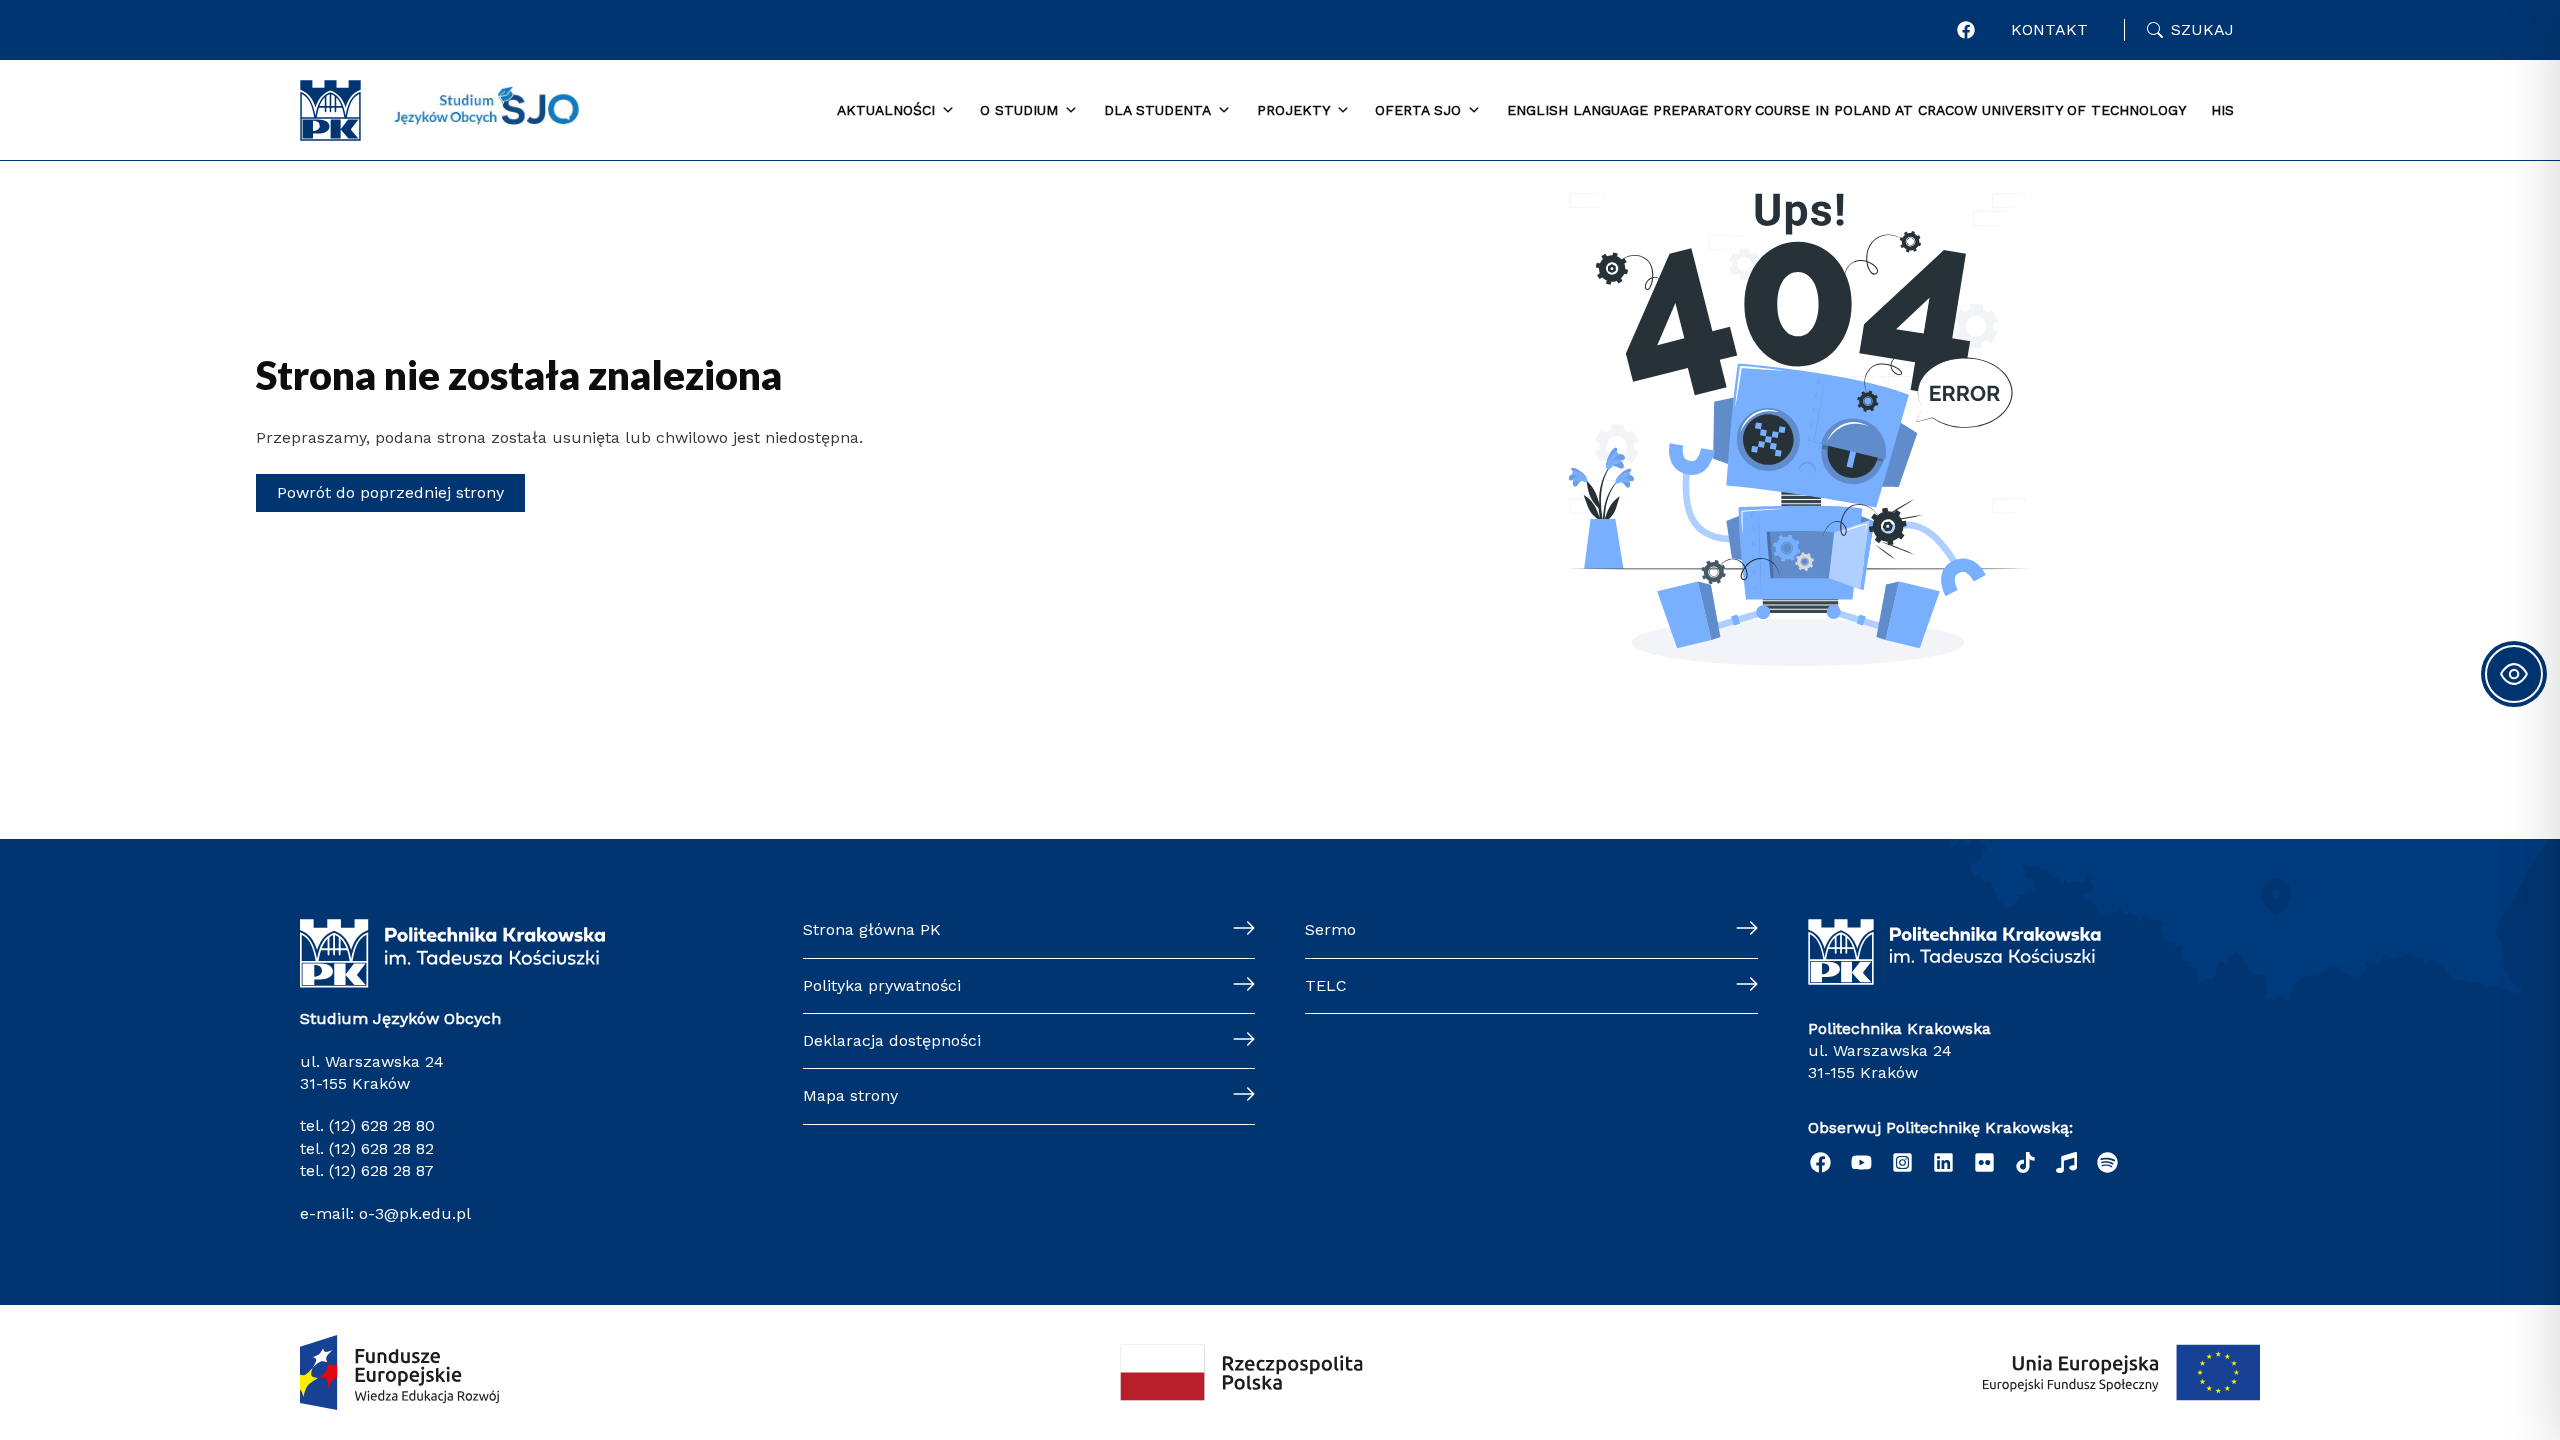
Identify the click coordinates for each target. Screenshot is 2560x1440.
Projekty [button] (1293, 110)
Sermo (1330, 929)
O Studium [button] (1019, 110)
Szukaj (2202, 29)
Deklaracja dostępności (892, 1040)
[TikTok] (2025, 1162)
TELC (1326, 985)
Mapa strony (850, 1095)
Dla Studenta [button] (1157, 110)
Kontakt (2049, 29)
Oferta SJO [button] (1418, 110)
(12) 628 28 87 (381, 1170)
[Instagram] (1902, 1162)
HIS (2222, 110)
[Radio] (2066, 1162)
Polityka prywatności (882, 985)
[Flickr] (1984, 1162)
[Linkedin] (1943, 1162)
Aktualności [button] (886, 110)
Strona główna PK (872, 929)
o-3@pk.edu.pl (412, 1213)
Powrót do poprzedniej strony (390, 492)
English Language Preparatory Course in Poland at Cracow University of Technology (1846, 110)
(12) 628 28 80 (382, 1125)
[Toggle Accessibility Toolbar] (2514, 674)
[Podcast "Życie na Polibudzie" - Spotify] (2107, 1162)
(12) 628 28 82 (381, 1148)
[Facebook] (1966, 30)
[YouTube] (1861, 1162)
